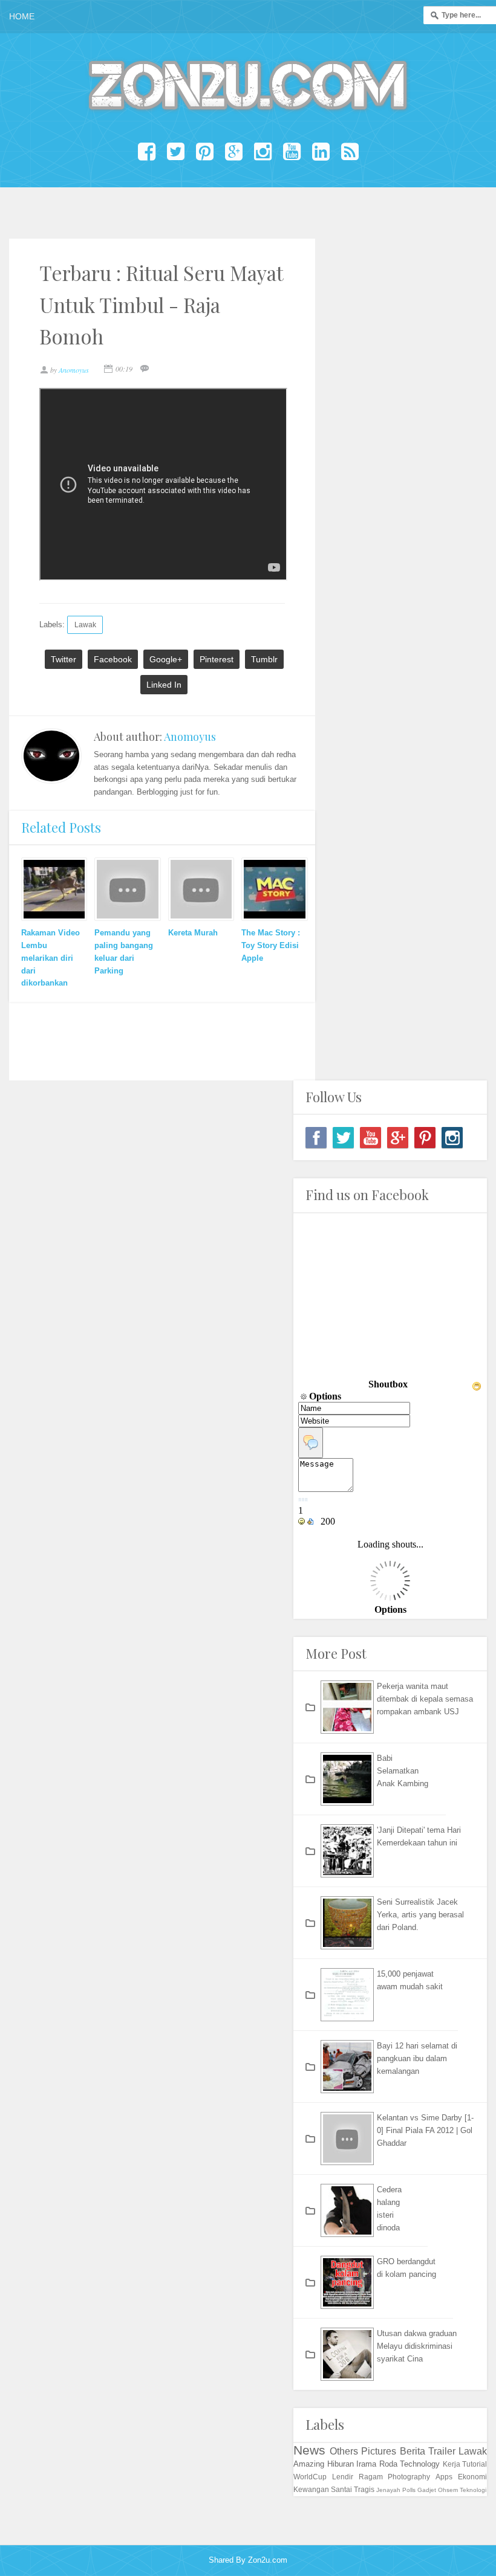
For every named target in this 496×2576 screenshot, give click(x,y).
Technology (420, 2464)
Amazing (309, 2464)
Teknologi (473, 2490)
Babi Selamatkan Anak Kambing (403, 1771)
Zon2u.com (268, 2560)
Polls (409, 2490)
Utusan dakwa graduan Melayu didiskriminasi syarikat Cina (417, 2346)
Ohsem (448, 2490)
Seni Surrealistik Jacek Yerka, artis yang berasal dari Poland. (420, 1915)
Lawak (85, 625)
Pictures (379, 2451)
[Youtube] (370, 1138)
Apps (444, 2477)
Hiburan (341, 2464)
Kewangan (311, 2489)
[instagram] (452, 1138)
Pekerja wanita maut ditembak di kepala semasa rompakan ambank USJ (425, 1699)
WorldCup (310, 2477)
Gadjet (427, 2490)
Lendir (343, 2477)
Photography (409, 2477)
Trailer (442, 2451)
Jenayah (388, 2490)
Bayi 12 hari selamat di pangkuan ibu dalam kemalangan (417, 2058)
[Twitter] (343, 1138)
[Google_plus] (398, 1138)
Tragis (364, 2489)
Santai (341, 2489)
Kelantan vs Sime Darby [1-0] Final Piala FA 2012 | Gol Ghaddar (425, 2130)
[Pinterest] (425, 1138)
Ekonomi (472, 2477)
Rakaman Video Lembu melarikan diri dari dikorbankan (51, 958)
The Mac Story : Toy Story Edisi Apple (271, 945)
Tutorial (475, 2464)
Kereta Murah (193, 933)
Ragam (371, 2477)
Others (344, 2451)
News (309, 2450)
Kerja (452, 2464)
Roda (388, 2464)
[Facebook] (316, 1138)
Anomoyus (190, 737)
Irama (366, 2464)
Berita (413, 2451)
